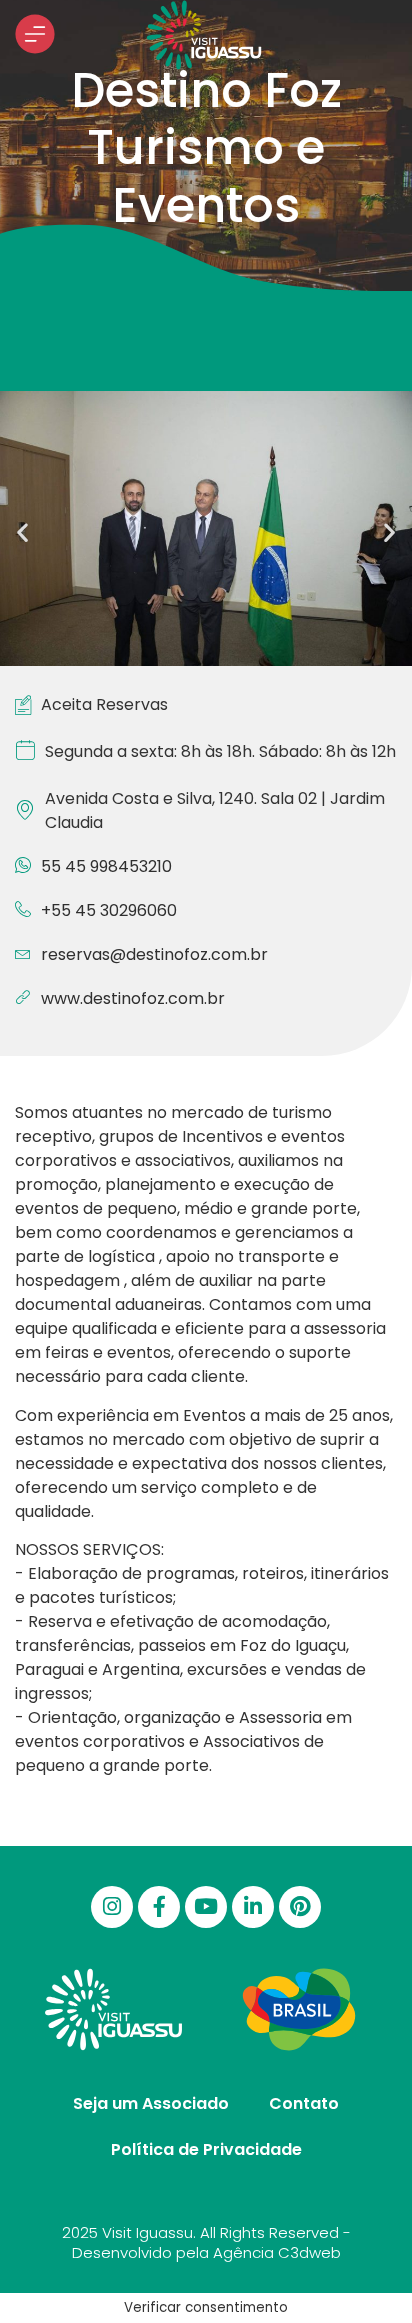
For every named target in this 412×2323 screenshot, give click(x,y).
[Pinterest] (300, 1907)
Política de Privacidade (206, 2149)
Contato (304, 2103)
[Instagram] (112, 1907)
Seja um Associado (151, 2103)
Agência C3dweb (277, 2252)
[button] (22, 531)
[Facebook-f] (159, 1907)
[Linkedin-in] (253, 1907)
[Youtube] (206, 1907)
